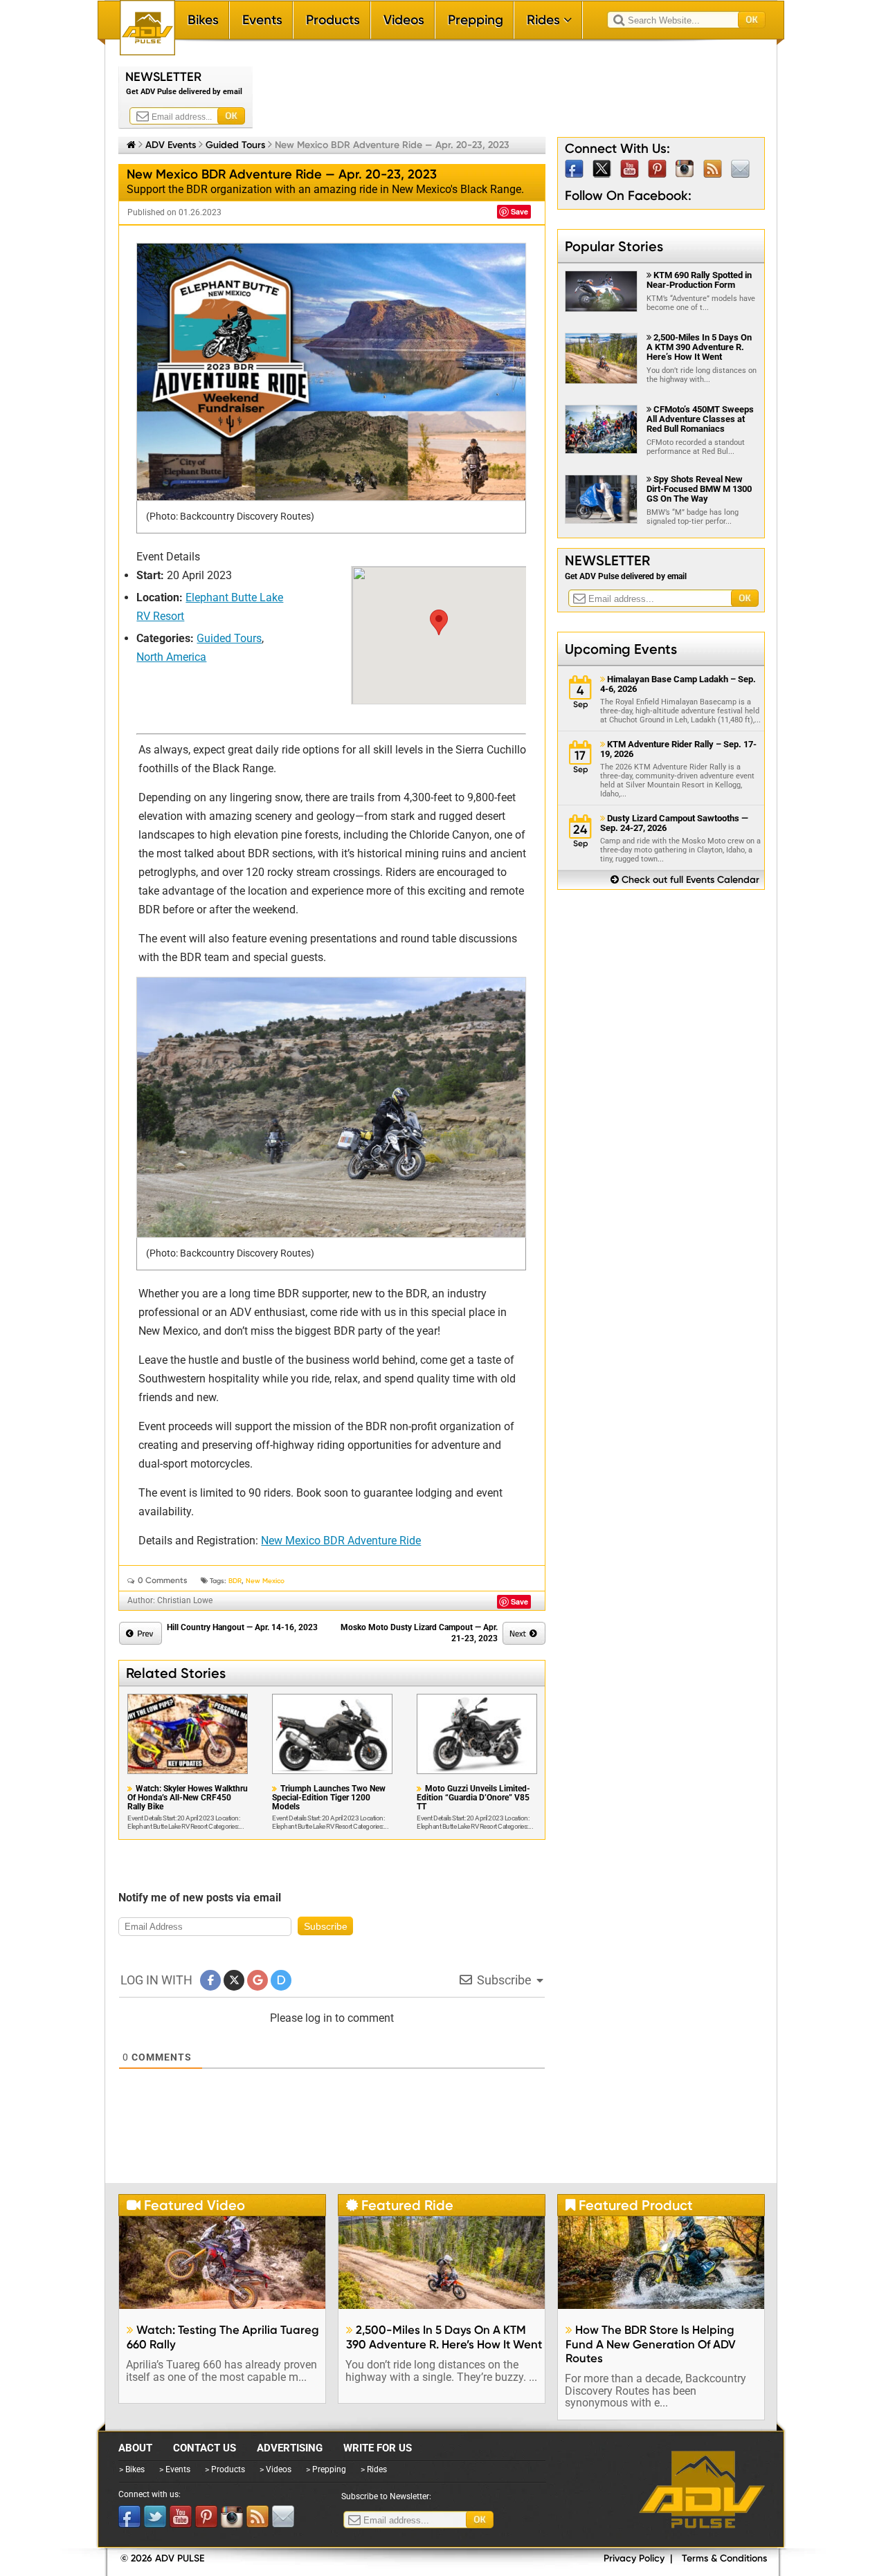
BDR (235, 1581)
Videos (404, 20)
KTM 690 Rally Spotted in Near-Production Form (699, 280)
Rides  (549, 20)
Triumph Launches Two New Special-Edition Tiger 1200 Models (329, 1798)
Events (262, 20)
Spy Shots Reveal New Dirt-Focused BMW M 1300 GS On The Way (699, 489)
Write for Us (378, 2448)
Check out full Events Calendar (685, 880)
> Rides (374, 2469)
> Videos (275, 2469)
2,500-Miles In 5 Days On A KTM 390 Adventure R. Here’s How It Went (699, 347)
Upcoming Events (621, 649)
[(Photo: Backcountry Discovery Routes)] (331, 372)
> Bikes (132, 2469)
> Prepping (326, 2469)
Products (333, 20)
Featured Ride (400, 2205)
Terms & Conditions (724, 2558)
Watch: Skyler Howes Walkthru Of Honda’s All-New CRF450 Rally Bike (188, 1798)
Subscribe (326, 1926)
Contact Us (205, 2448)
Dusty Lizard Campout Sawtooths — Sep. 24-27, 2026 (674, 823)
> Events (175, 2469)
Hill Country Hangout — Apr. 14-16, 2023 (242, 1627)
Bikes (203, 20)
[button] (439, 622)
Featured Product (629, 2205)
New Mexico (265, 1581)
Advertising (290, 2448)
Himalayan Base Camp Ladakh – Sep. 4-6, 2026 (678, 684)
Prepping (476, 20)
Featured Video (186, 2205)
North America (171, 657)
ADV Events (171, 145)
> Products (225, 2469)
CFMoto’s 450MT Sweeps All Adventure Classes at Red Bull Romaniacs (700, 419)
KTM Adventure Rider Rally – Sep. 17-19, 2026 (678, 749)
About (135, 2448)
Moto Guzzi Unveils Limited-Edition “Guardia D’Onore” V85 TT (473, 1798)
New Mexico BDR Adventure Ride (341, 1541)
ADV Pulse (702, 2490)
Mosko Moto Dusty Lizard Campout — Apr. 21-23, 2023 (419, 1633)
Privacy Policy (634, 2558)
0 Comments (163, 1580)
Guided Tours (235, 145)
